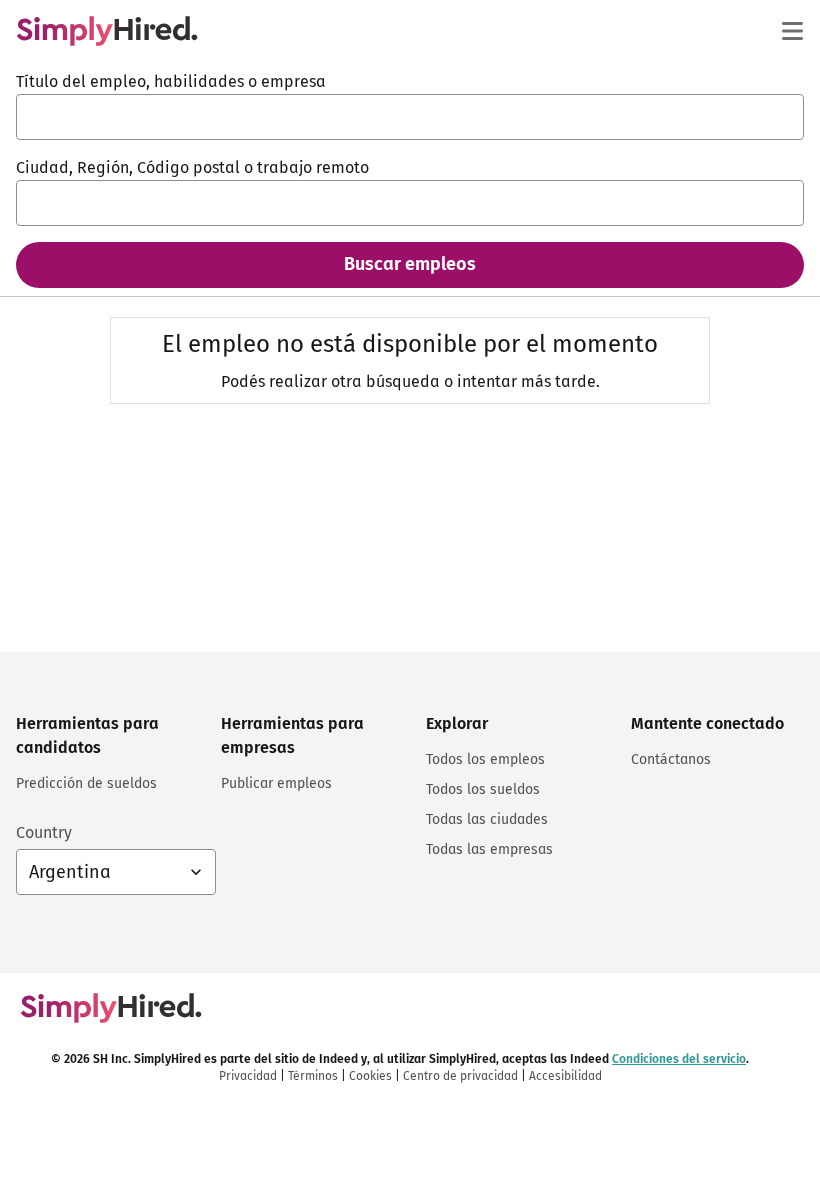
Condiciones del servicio (679, 1059)
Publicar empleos (276, 783)
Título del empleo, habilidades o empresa (171, 81)
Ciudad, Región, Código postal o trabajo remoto (192, 167)
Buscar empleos (410, 264)
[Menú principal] (792, 31)
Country (44, 832)
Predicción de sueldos (86, 783)
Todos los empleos (485, 759)
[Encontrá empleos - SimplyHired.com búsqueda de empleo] (107, 31)
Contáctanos (671, 759)
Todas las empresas (489, 849)
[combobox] (410, 117)
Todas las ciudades (487, 819)
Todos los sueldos (483, 789)
